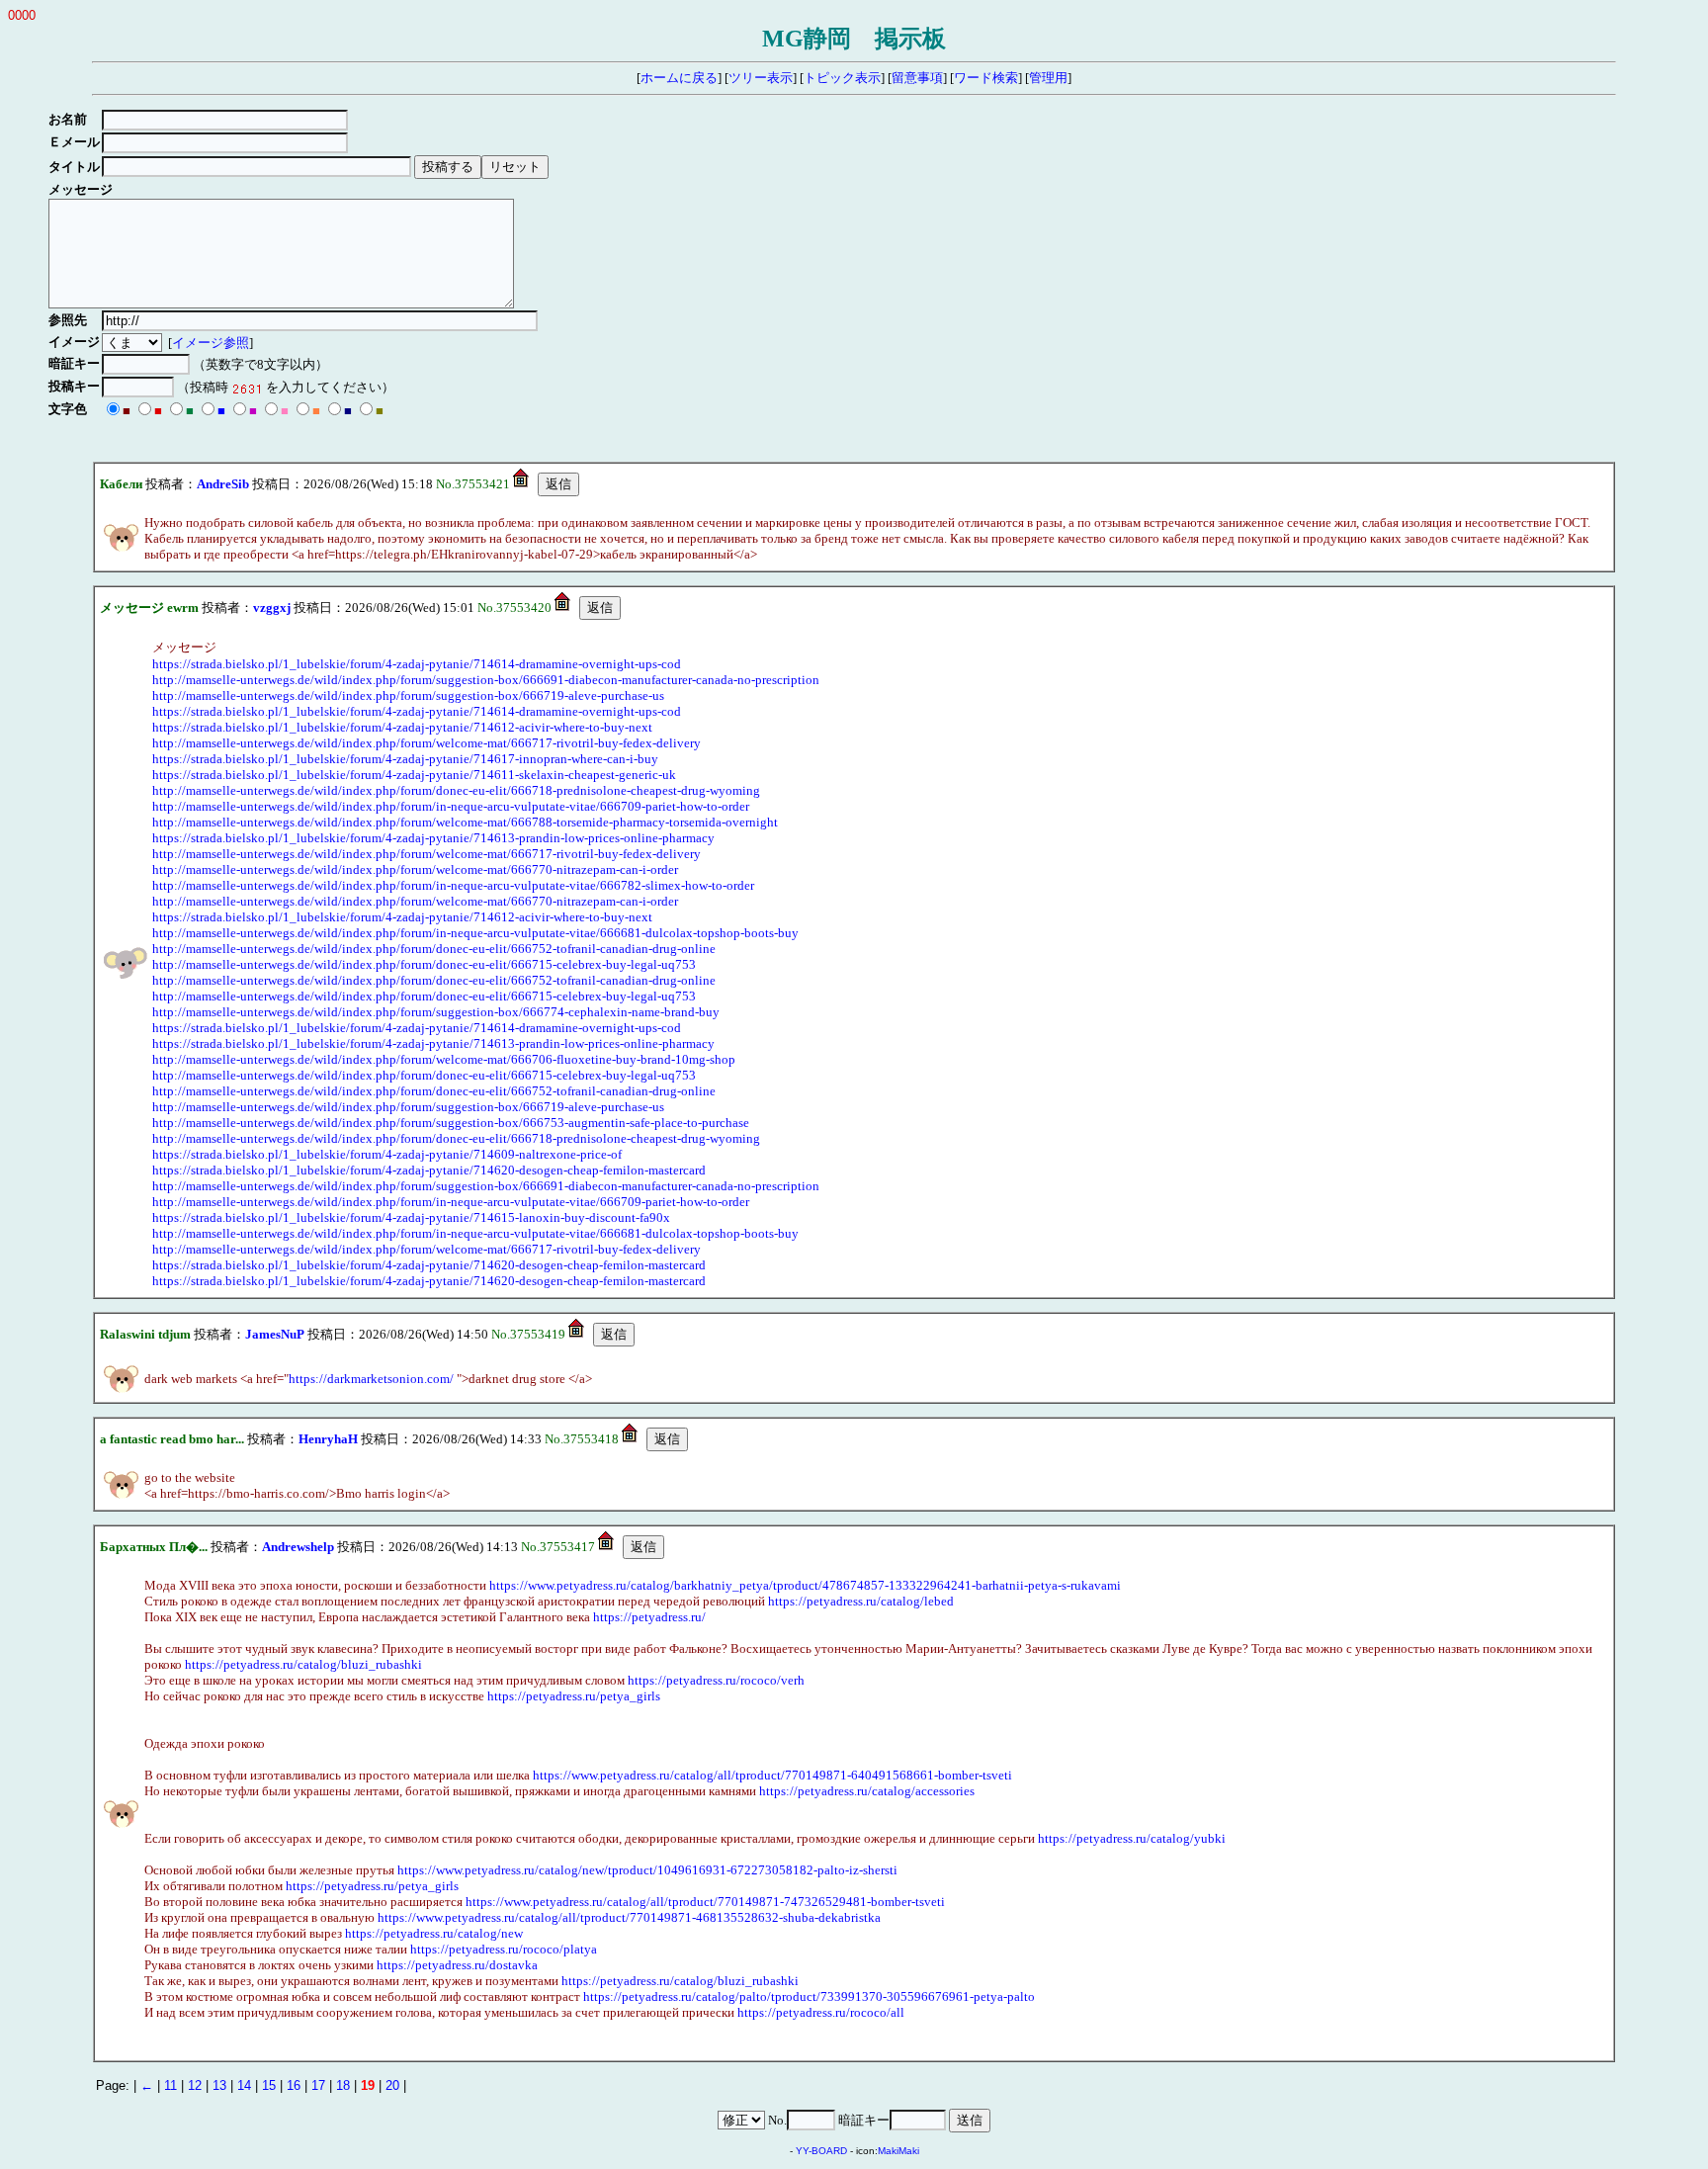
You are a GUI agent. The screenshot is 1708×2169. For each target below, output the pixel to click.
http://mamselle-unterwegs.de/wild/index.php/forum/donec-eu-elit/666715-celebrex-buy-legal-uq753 (424, 964)
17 (318, 2085)
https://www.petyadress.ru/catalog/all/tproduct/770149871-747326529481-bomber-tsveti (705, 1902)
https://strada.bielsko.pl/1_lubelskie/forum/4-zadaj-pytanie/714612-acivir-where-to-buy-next (402, 727)
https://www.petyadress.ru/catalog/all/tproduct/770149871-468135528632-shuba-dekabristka (629, 1917)
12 (195, 2085)
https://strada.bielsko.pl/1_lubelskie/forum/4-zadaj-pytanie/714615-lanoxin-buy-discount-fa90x (411, 1217)
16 (294, 2085)
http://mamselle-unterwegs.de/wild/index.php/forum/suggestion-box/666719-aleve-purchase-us (408, 695)
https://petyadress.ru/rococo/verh (716, 1680)
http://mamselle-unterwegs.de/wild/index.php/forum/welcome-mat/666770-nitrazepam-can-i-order (415, 869)
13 (219, 2085)
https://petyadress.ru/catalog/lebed (861, 1601)
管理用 (1048, 78)
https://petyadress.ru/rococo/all (821, 2012)
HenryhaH (328, 1439)
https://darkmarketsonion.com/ (371, 1379)
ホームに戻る (679, 78)
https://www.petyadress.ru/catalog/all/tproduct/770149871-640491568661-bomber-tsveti (772, 1775)
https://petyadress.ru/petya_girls (574, 1696)
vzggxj (272, 607)
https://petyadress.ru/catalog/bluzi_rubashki (303, 1664)
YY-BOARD (821, 2151)
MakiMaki (898, 2151)
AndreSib (223, 484)
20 (392, 2085)
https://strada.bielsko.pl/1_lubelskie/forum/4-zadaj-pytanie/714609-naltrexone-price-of (387, 1154)
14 (244, 2085)
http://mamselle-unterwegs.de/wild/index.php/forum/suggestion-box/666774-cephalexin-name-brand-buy (436, 1012)
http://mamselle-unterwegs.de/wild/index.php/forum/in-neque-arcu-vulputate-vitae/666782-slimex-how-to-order (453, 885)
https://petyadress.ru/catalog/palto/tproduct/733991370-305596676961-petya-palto (809, 1996)
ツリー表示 (761, 78)
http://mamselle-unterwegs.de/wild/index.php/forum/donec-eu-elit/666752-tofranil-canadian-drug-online (434, 949)
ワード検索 (986, 78)
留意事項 (917, 78)
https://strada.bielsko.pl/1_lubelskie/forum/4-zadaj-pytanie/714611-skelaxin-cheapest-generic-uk (414, 775)
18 (343, 2085)
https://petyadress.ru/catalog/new (434, 1933)
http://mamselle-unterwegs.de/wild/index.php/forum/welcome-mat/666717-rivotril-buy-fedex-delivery (427, 743)
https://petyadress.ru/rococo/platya (504, 1949)
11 (171, 2085)
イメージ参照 (211, 343)
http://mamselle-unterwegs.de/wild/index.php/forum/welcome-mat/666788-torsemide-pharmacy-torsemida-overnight (465, 822)
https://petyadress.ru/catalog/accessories (867, 1791)
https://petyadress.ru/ (649, 1617)
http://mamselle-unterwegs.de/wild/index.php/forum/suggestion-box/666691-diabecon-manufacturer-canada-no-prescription (486, 680)
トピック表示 (842, 78)
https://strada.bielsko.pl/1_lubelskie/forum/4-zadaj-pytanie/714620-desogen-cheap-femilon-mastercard (429, 1170)
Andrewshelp (298, 1547)
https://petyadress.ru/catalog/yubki (1132, 1838)
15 (269, 2085)
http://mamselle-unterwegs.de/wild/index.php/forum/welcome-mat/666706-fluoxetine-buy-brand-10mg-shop (444, 1059)
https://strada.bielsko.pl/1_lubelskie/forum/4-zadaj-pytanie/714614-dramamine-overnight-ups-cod (417, 664)
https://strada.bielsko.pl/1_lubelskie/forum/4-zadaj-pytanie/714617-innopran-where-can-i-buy (405, 759)
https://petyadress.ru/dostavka (457, 1965)
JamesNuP (275, 1334)
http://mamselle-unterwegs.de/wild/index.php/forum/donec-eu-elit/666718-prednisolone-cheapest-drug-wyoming (456, 790)
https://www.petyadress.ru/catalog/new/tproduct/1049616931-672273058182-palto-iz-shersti (647, 1870)
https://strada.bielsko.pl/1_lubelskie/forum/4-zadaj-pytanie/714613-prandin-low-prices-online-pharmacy (433, 838)
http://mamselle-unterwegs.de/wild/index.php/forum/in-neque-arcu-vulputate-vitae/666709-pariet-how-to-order (451, 806)
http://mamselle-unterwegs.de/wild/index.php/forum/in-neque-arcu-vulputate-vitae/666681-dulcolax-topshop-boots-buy (475, 933)
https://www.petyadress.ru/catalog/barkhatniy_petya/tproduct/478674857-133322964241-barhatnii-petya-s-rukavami (805, 1585)
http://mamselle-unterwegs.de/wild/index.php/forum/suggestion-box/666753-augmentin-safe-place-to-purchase (451, 1123)
